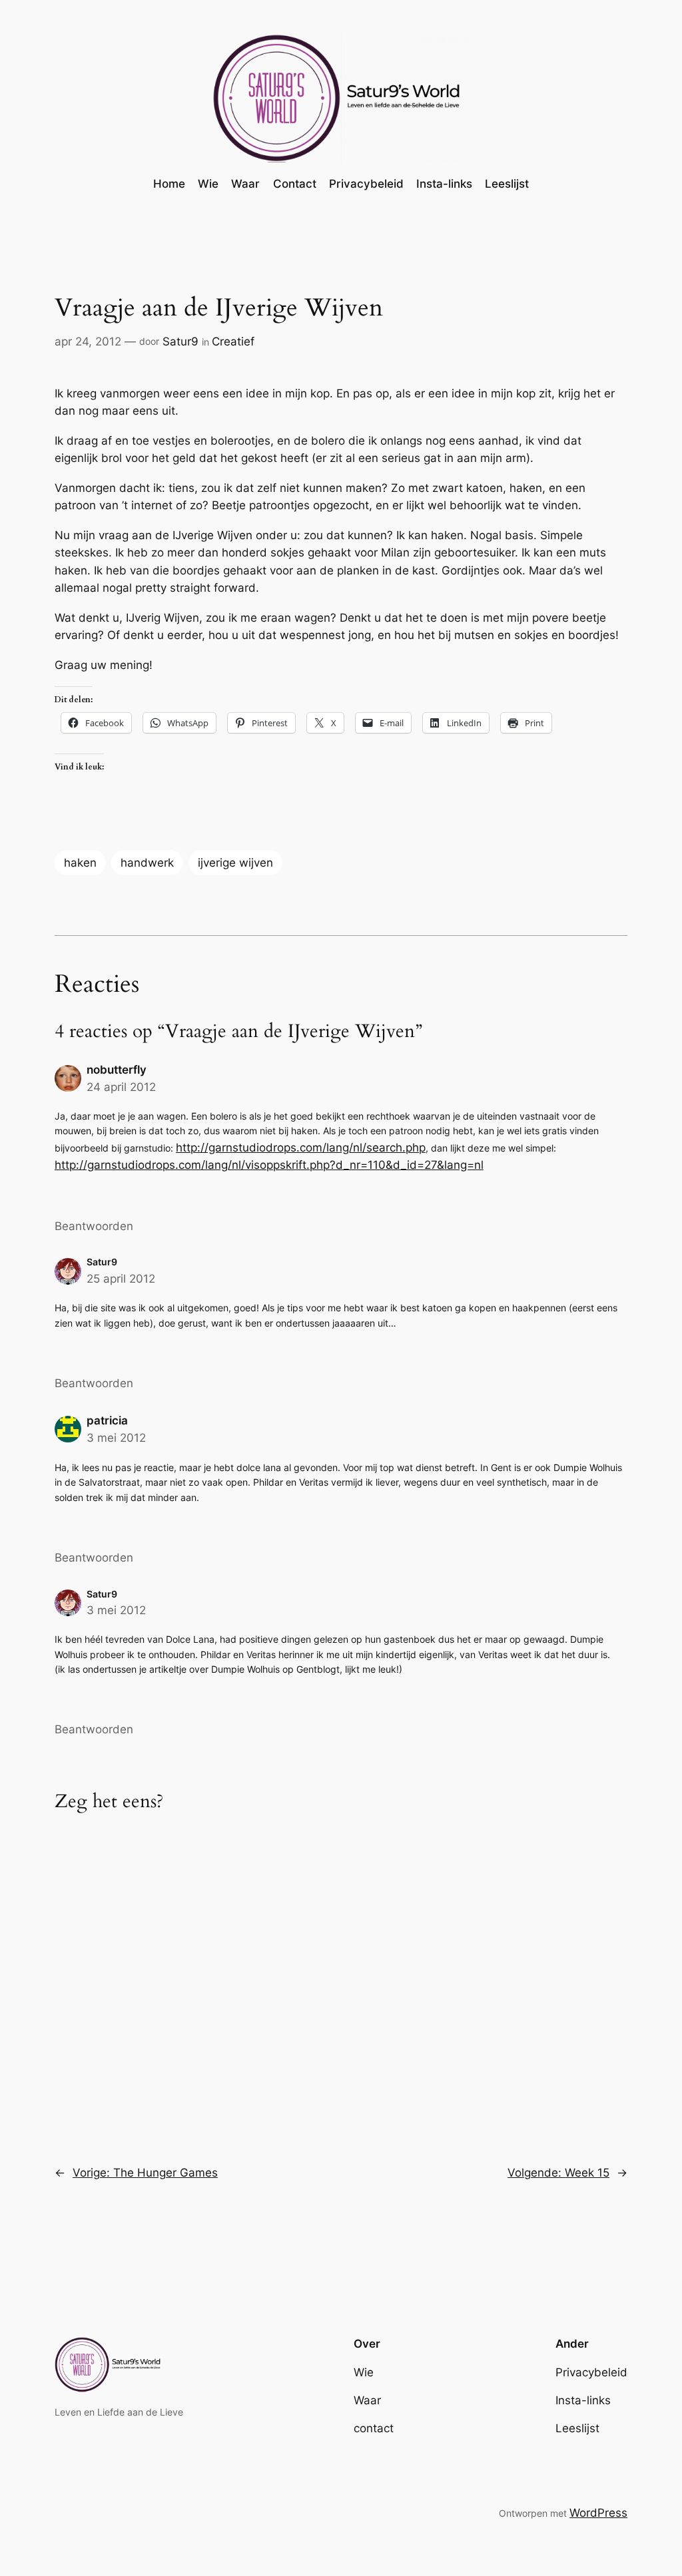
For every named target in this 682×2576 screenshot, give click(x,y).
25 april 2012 (121, 1279)
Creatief (233, 341)
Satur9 (180, 341)
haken (80, 863)
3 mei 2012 (116, 1438)
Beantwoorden (94, 1226)
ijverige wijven (235, 863)
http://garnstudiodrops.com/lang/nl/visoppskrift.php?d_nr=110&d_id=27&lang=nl (269, 1165)
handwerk (147, 863)
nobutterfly (117, 1070)
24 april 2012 (121, 1087)
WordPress (598, 2513)
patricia (107, 1420)
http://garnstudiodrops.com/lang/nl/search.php (301, 1148)
